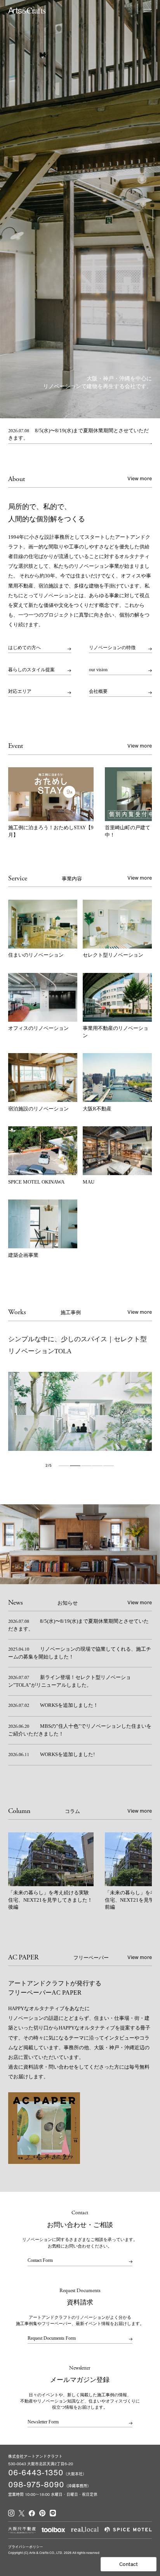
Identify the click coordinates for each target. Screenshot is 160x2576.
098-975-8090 (36, 2484)
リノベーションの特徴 (112, 648)
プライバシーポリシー (26, 2547)
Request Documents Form (52, 2338)
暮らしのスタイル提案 (31, 670)
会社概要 (98, 692)
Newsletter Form (43, 2422)
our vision (98, 670)
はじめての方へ (24, 648)
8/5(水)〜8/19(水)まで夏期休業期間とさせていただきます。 (79, 435)
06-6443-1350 (36, 2472)
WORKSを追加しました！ (53, 1705)
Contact (129, 2564)
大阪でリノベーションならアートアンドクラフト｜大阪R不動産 (27, 10)
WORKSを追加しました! (51, 1755)
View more (140, 479)
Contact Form (40, 2261)
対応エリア (20, 692)
